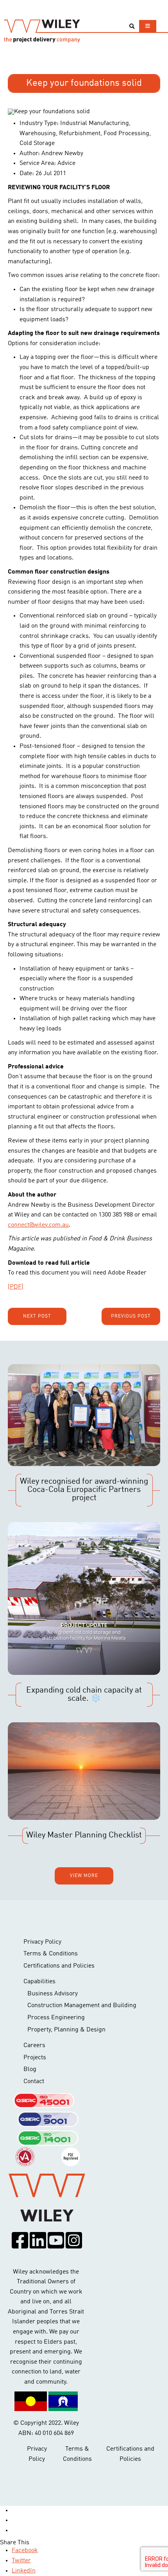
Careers (34, 2046)
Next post (37, 1316)
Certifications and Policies (59, 1966)
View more (84, 1876)
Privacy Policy (42, 1942)
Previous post (131, 1316)
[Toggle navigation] (148, 26)
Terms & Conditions (51, 1954)
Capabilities (39, 1982)
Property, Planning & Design (66, 2030)
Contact (34, 2082)
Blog (30, 2069)
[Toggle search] (132, 26)
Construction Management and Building (82, 2006)
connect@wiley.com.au (38, 1225)
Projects (35, 2058)
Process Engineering (56, 2018)
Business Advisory (53, 1994)
